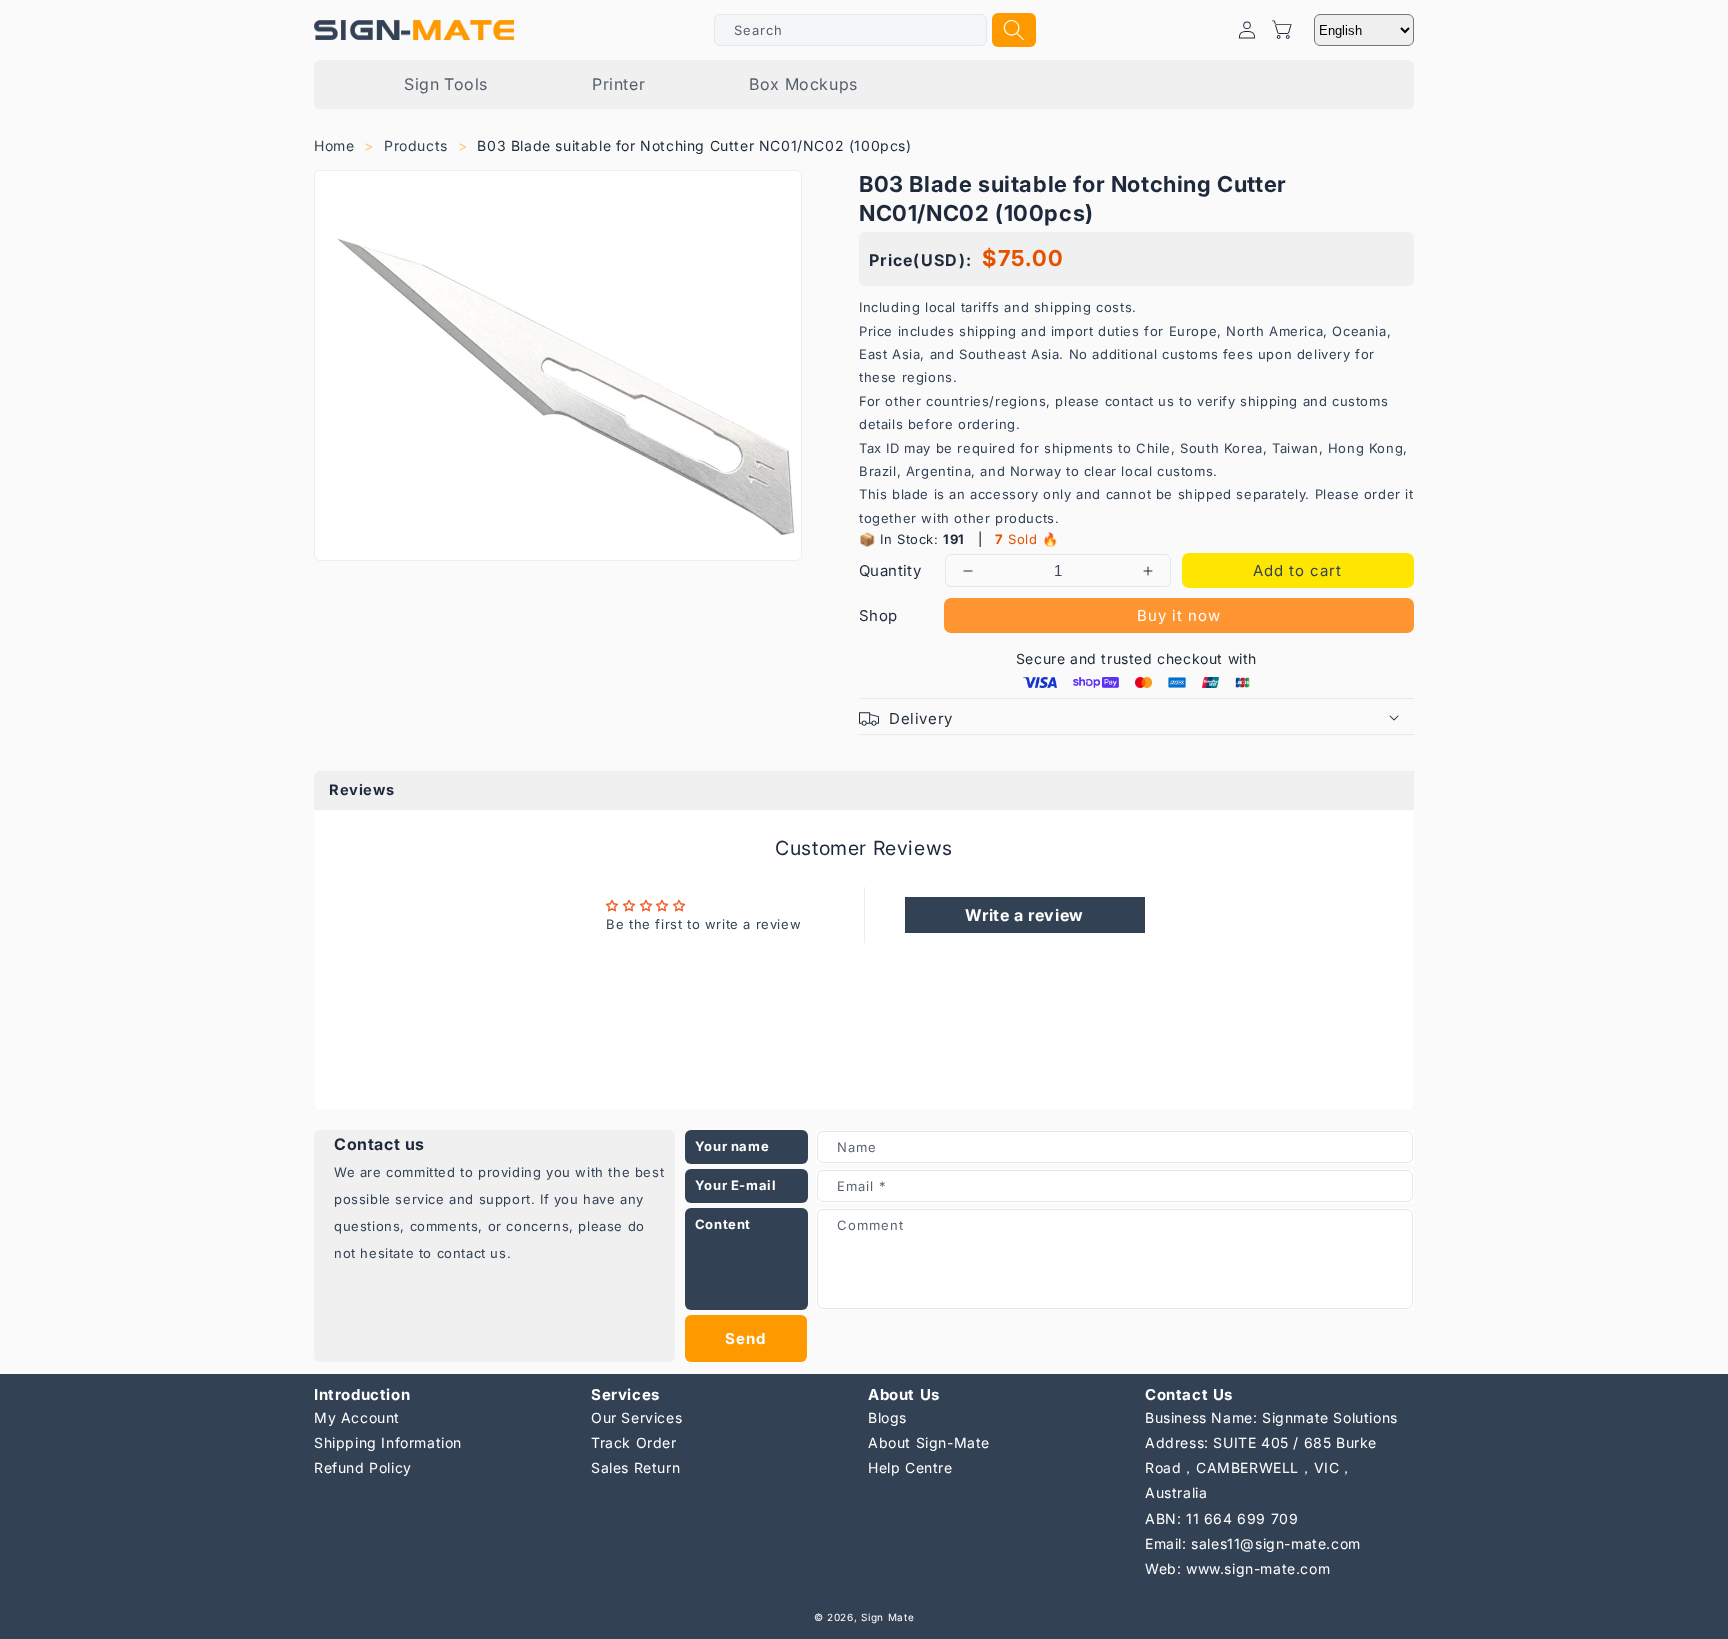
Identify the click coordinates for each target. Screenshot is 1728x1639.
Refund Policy (363, 1467)
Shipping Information (388, 1442)
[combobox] (850, 30)
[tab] (864, 790)
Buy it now (1179, 615)
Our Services (636, 1417)
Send (745, 1338)
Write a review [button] (1024, 915)
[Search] (1014, 30)
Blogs (887, 1417)
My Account (357, 1417)
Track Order (634, 1442)
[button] (1136, 716)
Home (334, 145)
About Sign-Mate (929, 1442)
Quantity (890, 570)
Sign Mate (887, 1617)
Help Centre (910, 1467)
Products (416, 145)
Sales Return (635, 1467)
